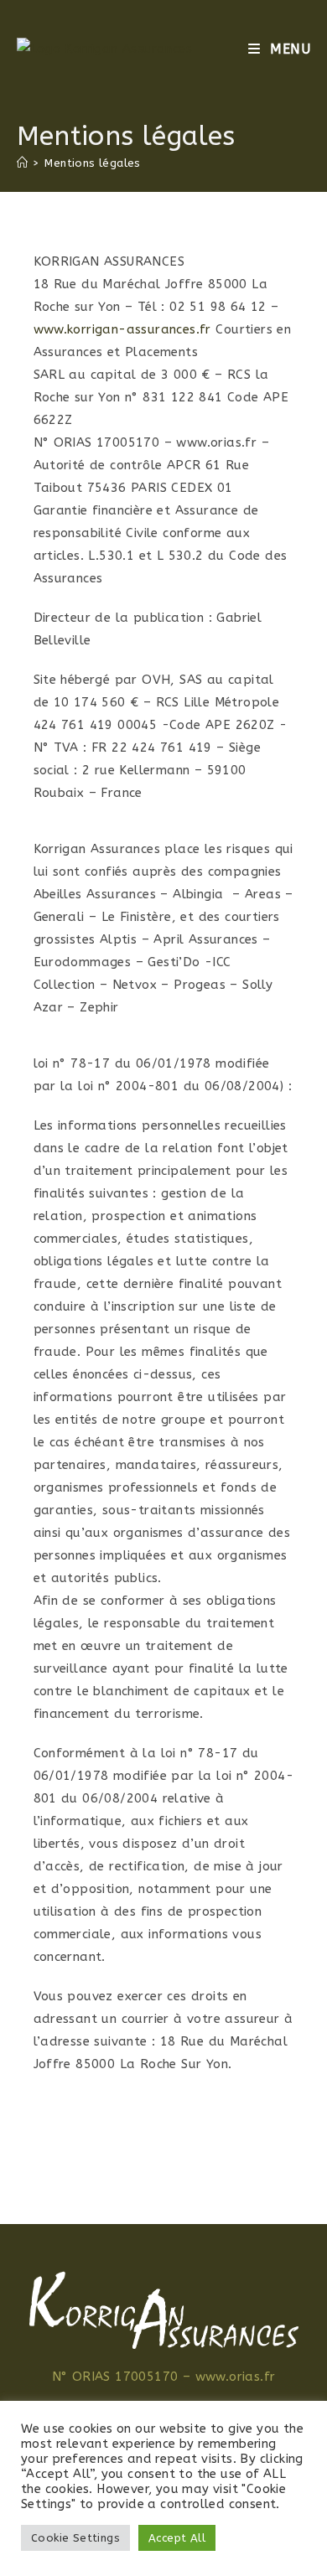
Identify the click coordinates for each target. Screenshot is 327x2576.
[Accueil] (22, 163)
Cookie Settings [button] (75, 2538)
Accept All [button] (177, 2538)
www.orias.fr (236, 2377)
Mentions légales (92, 163)
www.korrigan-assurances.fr (122, 329)
